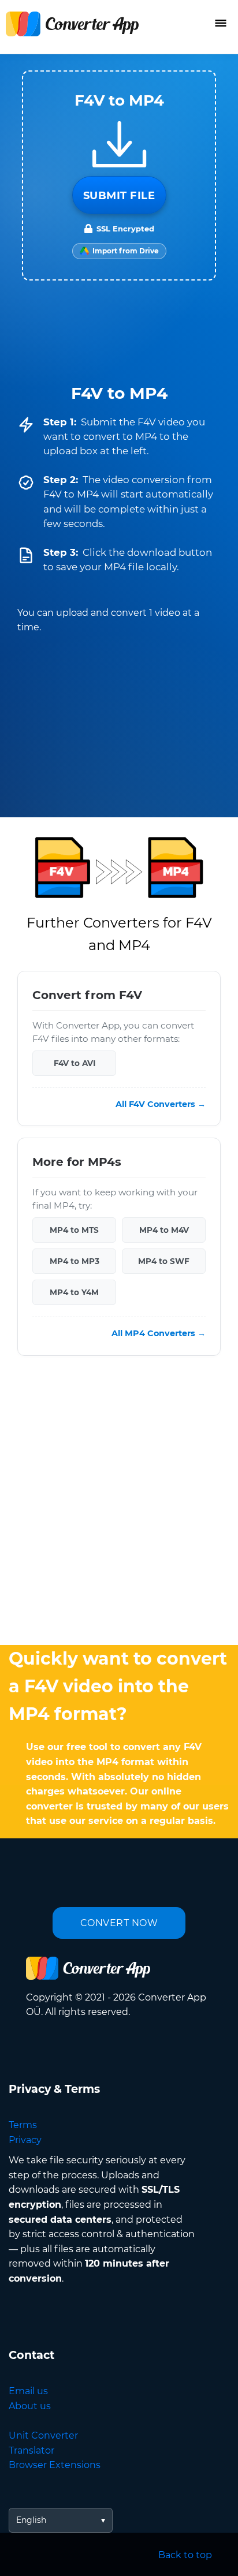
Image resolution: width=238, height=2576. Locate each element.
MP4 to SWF (164, 1261)
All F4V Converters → (161, 1104)
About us (30, 2406)
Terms (23, 2125)
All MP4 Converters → (159, 1333)
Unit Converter (43, 2435)
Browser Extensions (55, 2465)
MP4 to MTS (74, 1230)
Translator (31, 2450)
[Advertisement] (119, 1503)
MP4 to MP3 (75, 1261)
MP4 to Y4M (74, 1292)
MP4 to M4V (164, 1230)
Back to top (185, 2555)
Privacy (25, 2140)
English (31, 2520)
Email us (28, 2391)
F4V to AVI (75, 1063)
